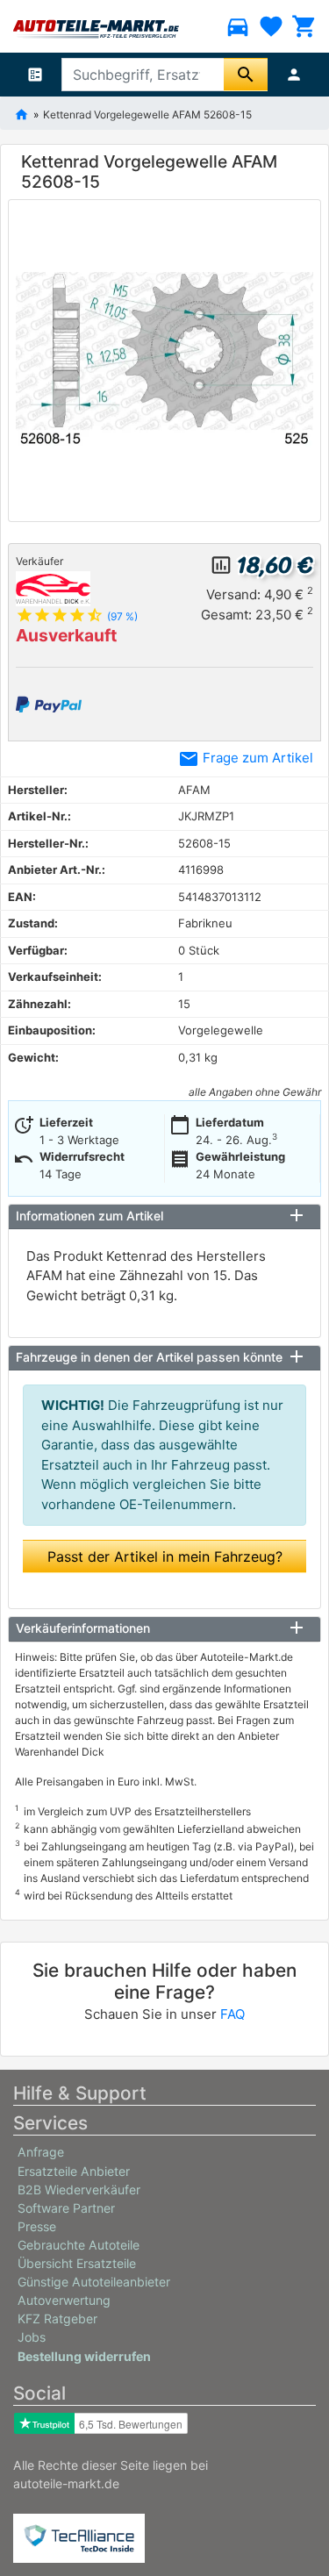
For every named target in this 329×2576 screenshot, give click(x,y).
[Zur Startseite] (21, 113)
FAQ (232, 2014)
